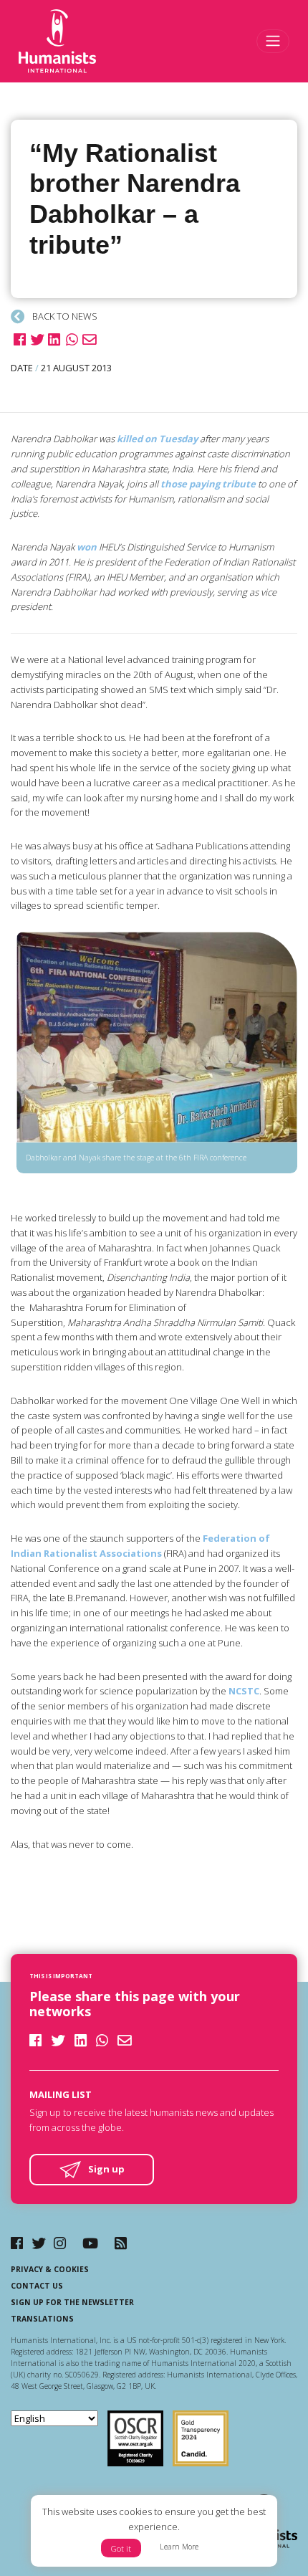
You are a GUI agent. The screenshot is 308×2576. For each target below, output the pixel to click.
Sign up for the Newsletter (72, 2302)
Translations (42, 2319)
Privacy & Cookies (50, 2269)
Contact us (37, 2286)
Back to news (64, 316)
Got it (121, 2548)
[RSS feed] (121, 2243)
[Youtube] (90, 2243)
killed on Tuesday (157, 439)
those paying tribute (208, 484)
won (87, 547)
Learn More (179, 2547)
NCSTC (244, 1691)
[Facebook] (17, 2243)
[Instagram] (60, 2243)
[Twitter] (39, 2243)
